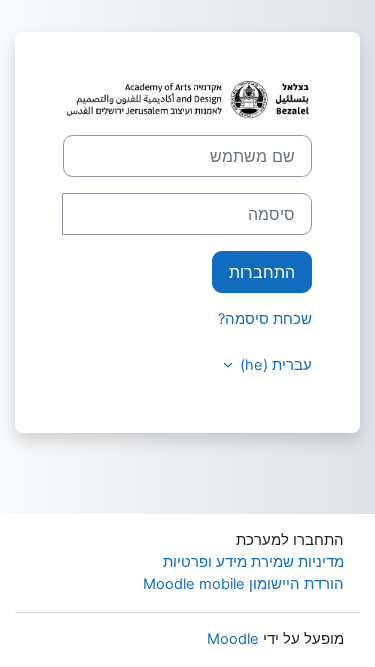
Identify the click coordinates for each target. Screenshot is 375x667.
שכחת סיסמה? (265, 319)
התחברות (262, 272)
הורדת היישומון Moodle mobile (243, 584)
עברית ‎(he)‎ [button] (274, 365)
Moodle (233, 639)
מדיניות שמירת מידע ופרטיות (253, 562)
